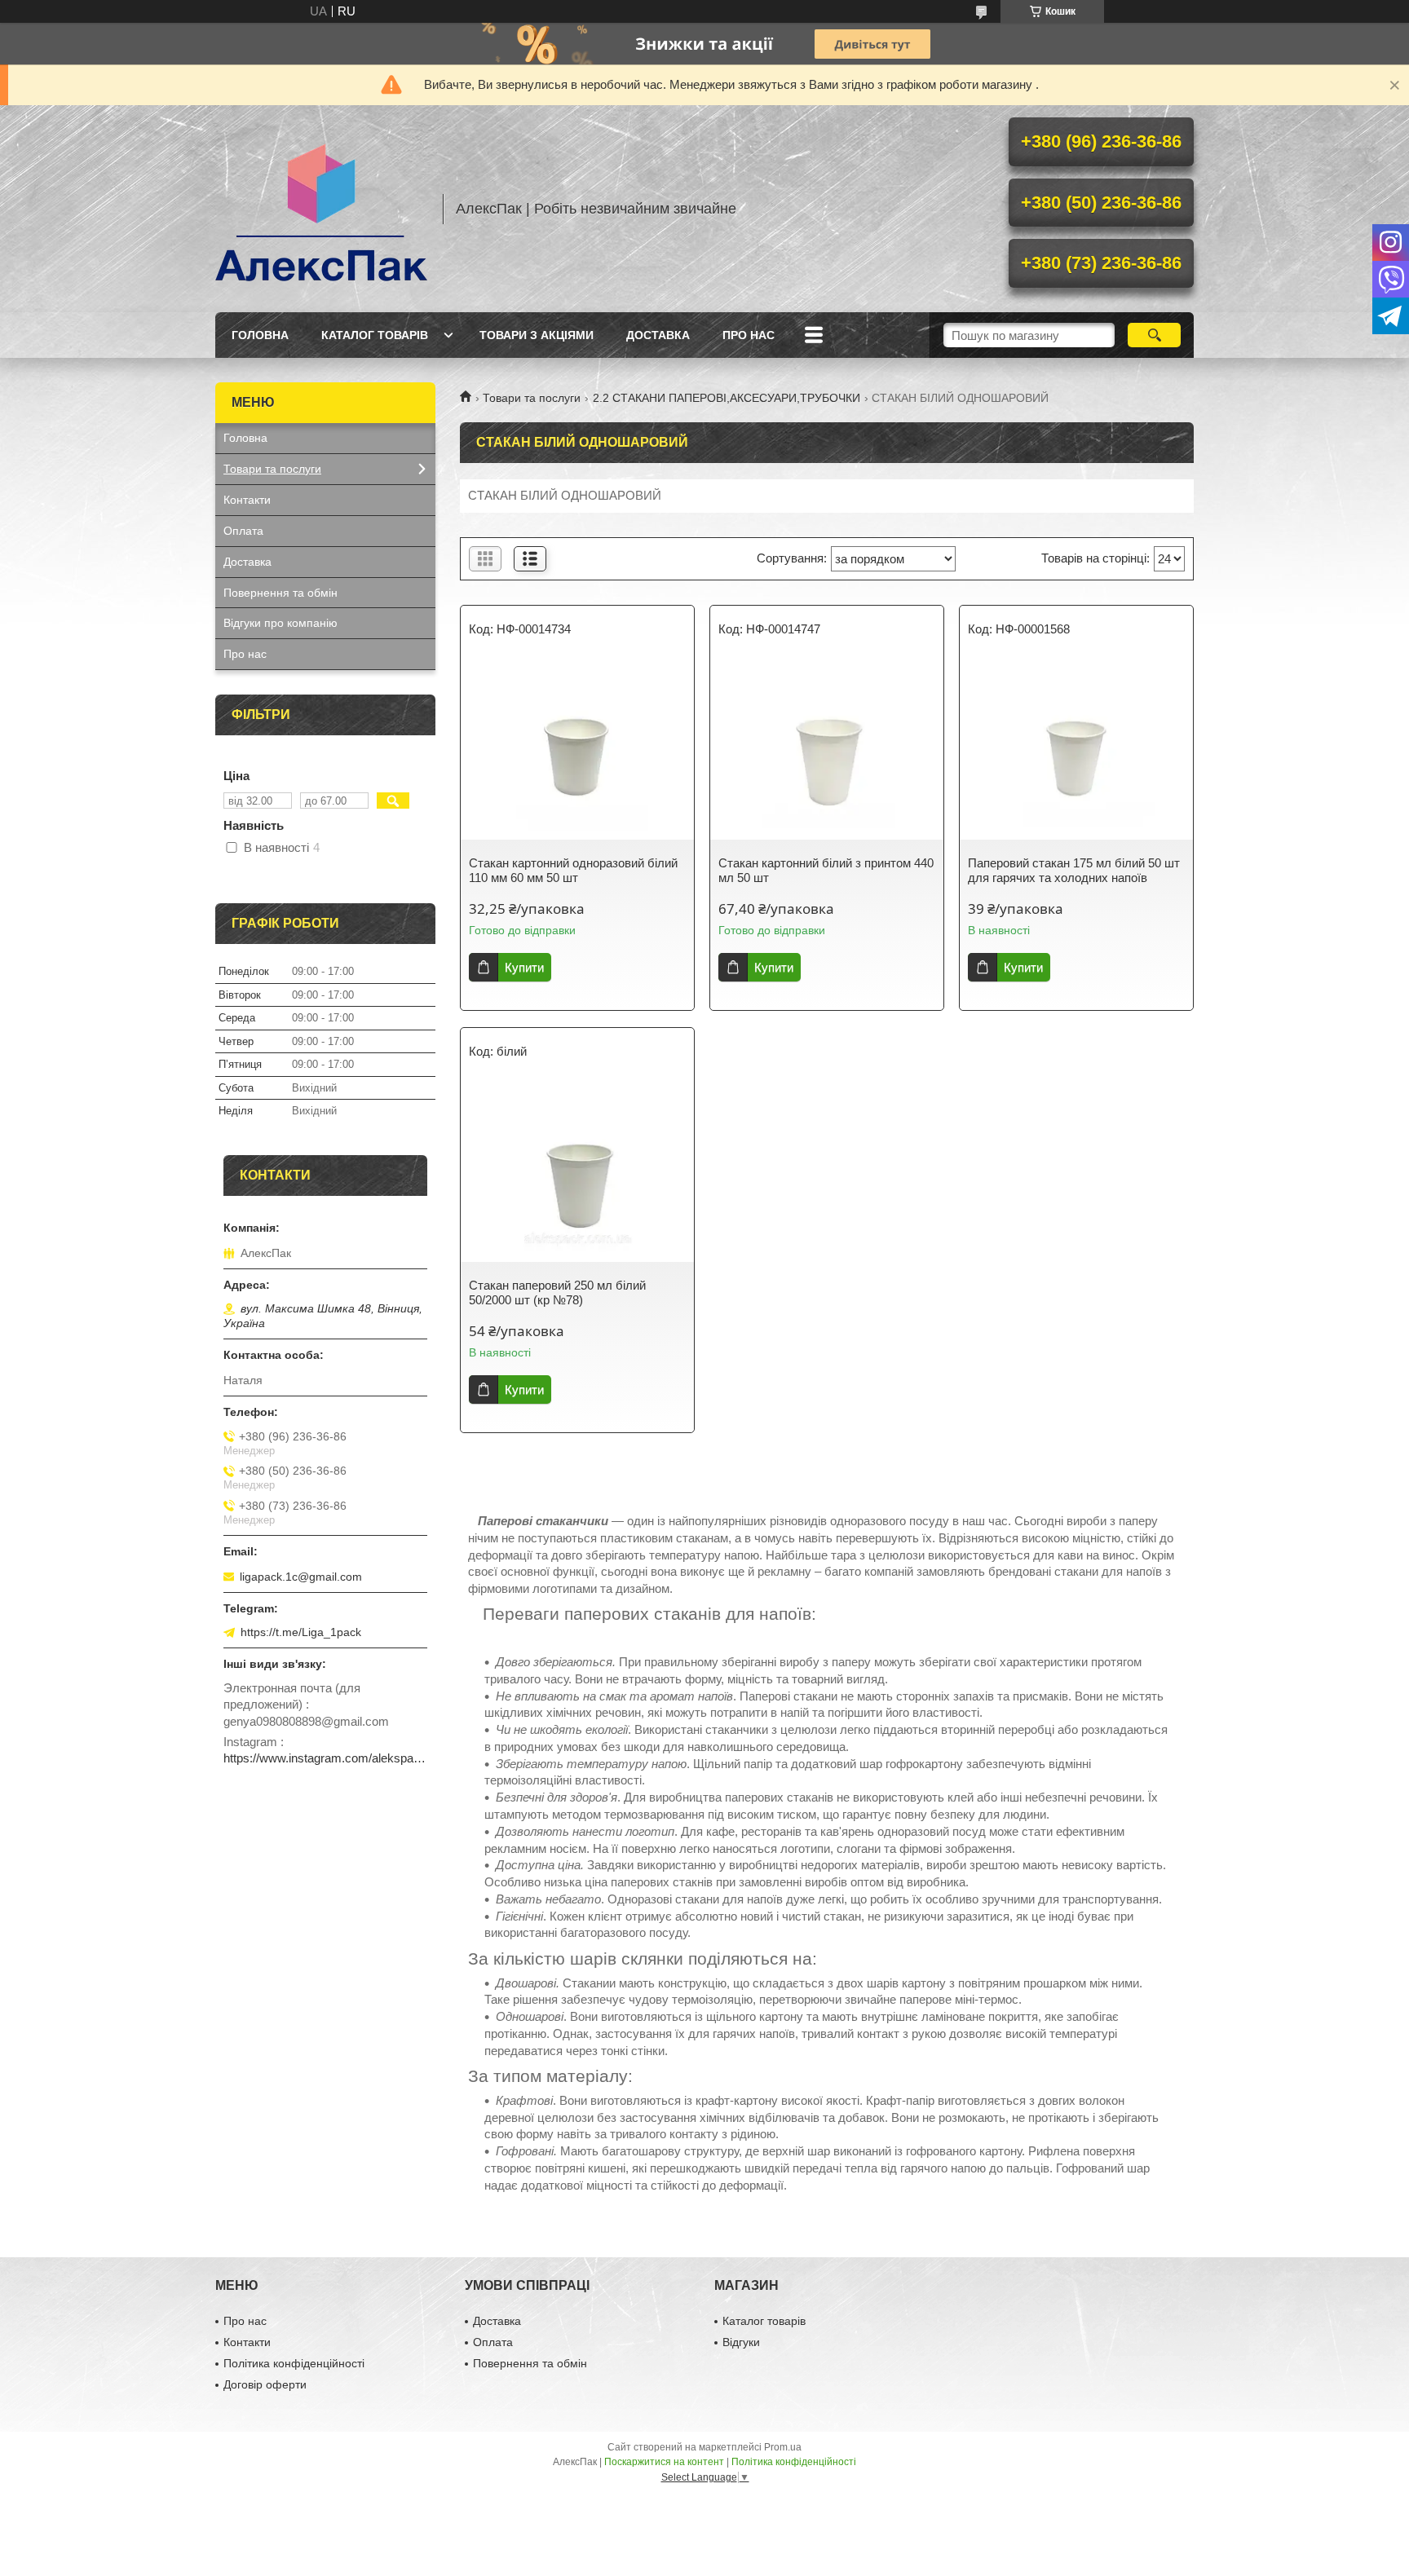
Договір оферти (265, 2384)
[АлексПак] (321, 209)
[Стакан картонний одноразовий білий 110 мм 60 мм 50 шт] (577, 750)
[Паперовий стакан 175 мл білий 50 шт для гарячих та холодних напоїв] (1076, 750)
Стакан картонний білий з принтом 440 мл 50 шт (826, 870)
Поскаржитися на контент (664, 2462)
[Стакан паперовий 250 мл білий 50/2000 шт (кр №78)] (577, 1172)
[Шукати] (1154, 335)
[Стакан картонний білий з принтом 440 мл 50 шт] (827, 750)
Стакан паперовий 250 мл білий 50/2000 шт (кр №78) (557, 1292)
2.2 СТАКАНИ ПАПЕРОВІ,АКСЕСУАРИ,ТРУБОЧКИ (727, 398)
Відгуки (741, 2342)
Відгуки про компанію (280, 623)
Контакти (247, 500)
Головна (260, 335)
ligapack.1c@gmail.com (301, 1577)
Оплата (243, 531)
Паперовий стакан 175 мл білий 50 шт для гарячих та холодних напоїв (1074, 870)
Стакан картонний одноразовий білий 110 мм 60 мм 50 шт (573, 870)
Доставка (658, 335)
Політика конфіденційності (294, 2363)
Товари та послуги (532, 398)
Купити (524, 967)
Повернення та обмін (280, 593)
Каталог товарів (375, 335)
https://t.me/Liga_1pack (301, 1632)
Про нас (749, 335)
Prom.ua (783, 2447)
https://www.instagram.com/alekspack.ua (325, 1758)
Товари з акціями (537, 335)
